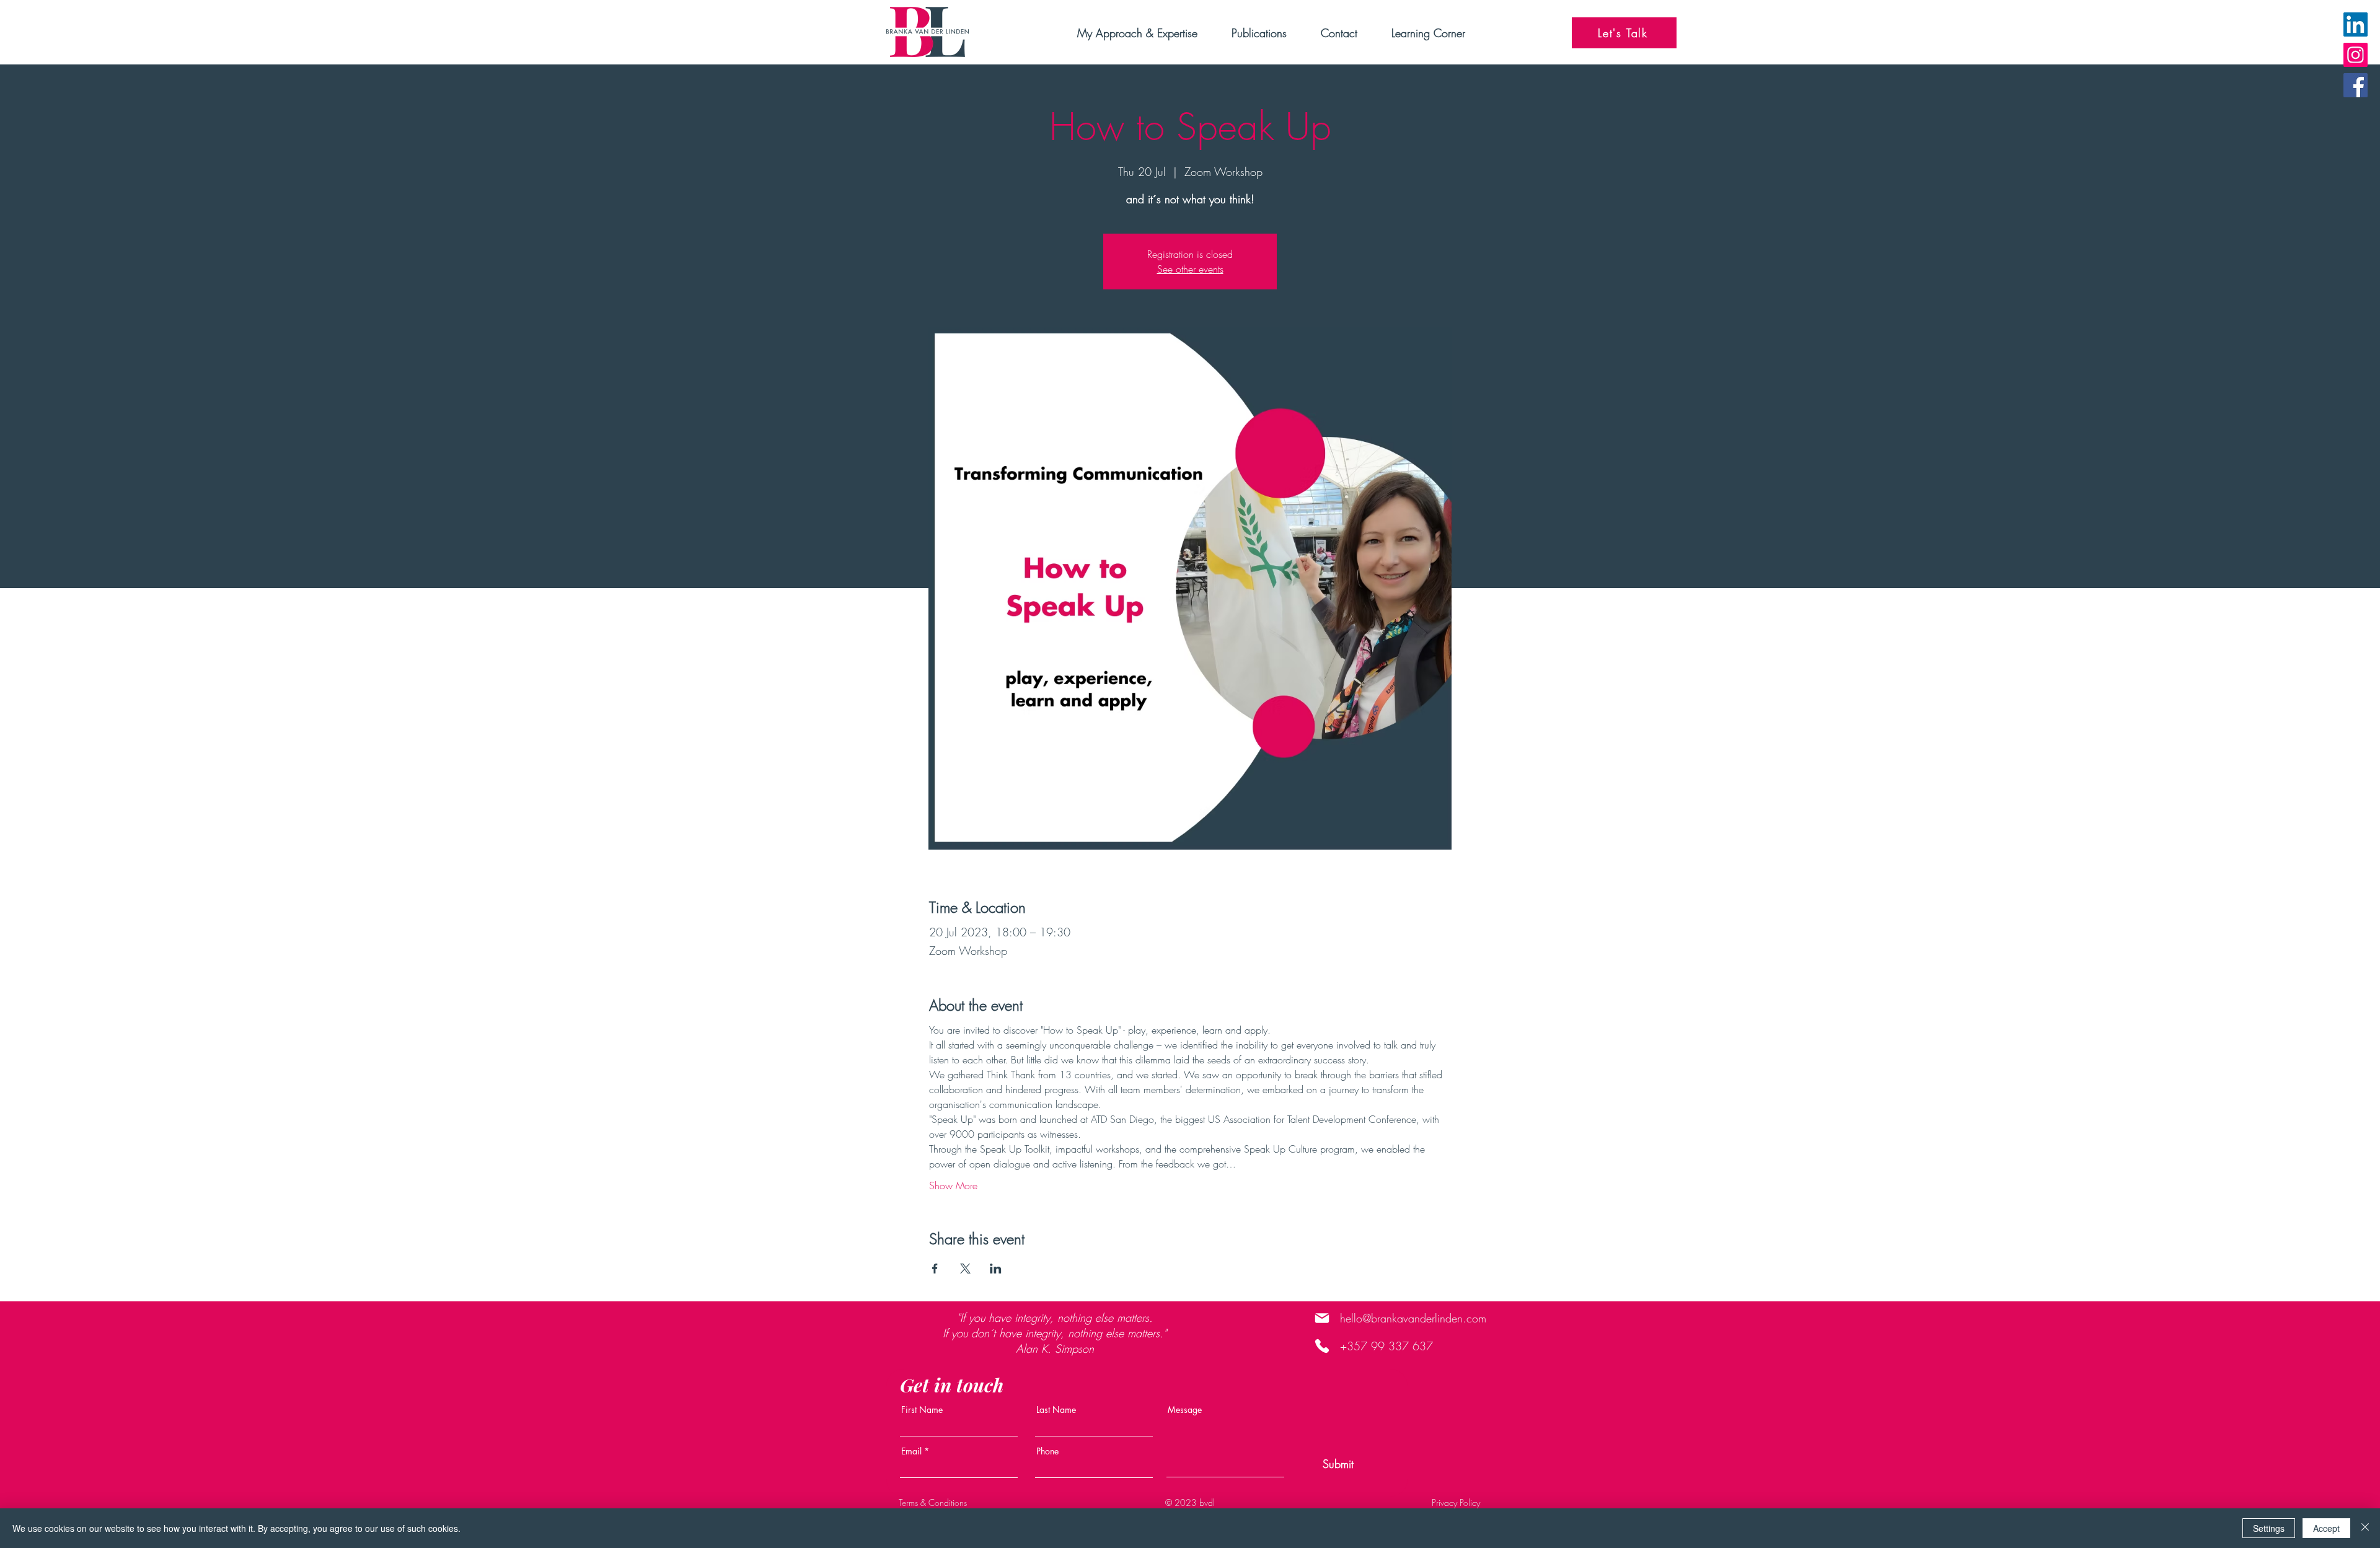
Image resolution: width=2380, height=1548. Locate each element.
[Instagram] (2356, 55)
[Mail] (1322, 1318)
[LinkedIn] (2356, 24)
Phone (1047, 1451)
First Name (922, 1410)
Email (911, 1451)
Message (1185, 1410)
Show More (953, 1185)
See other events (1190, 269)
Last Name (1056, 1410)
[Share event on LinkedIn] (996, 1269)
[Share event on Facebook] (935, 1269)
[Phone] (1322, 1346)
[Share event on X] (965, 1269)
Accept (2326, 1528)
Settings (2269, 1528)
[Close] (2365, 1528)
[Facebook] (2356, 85)
